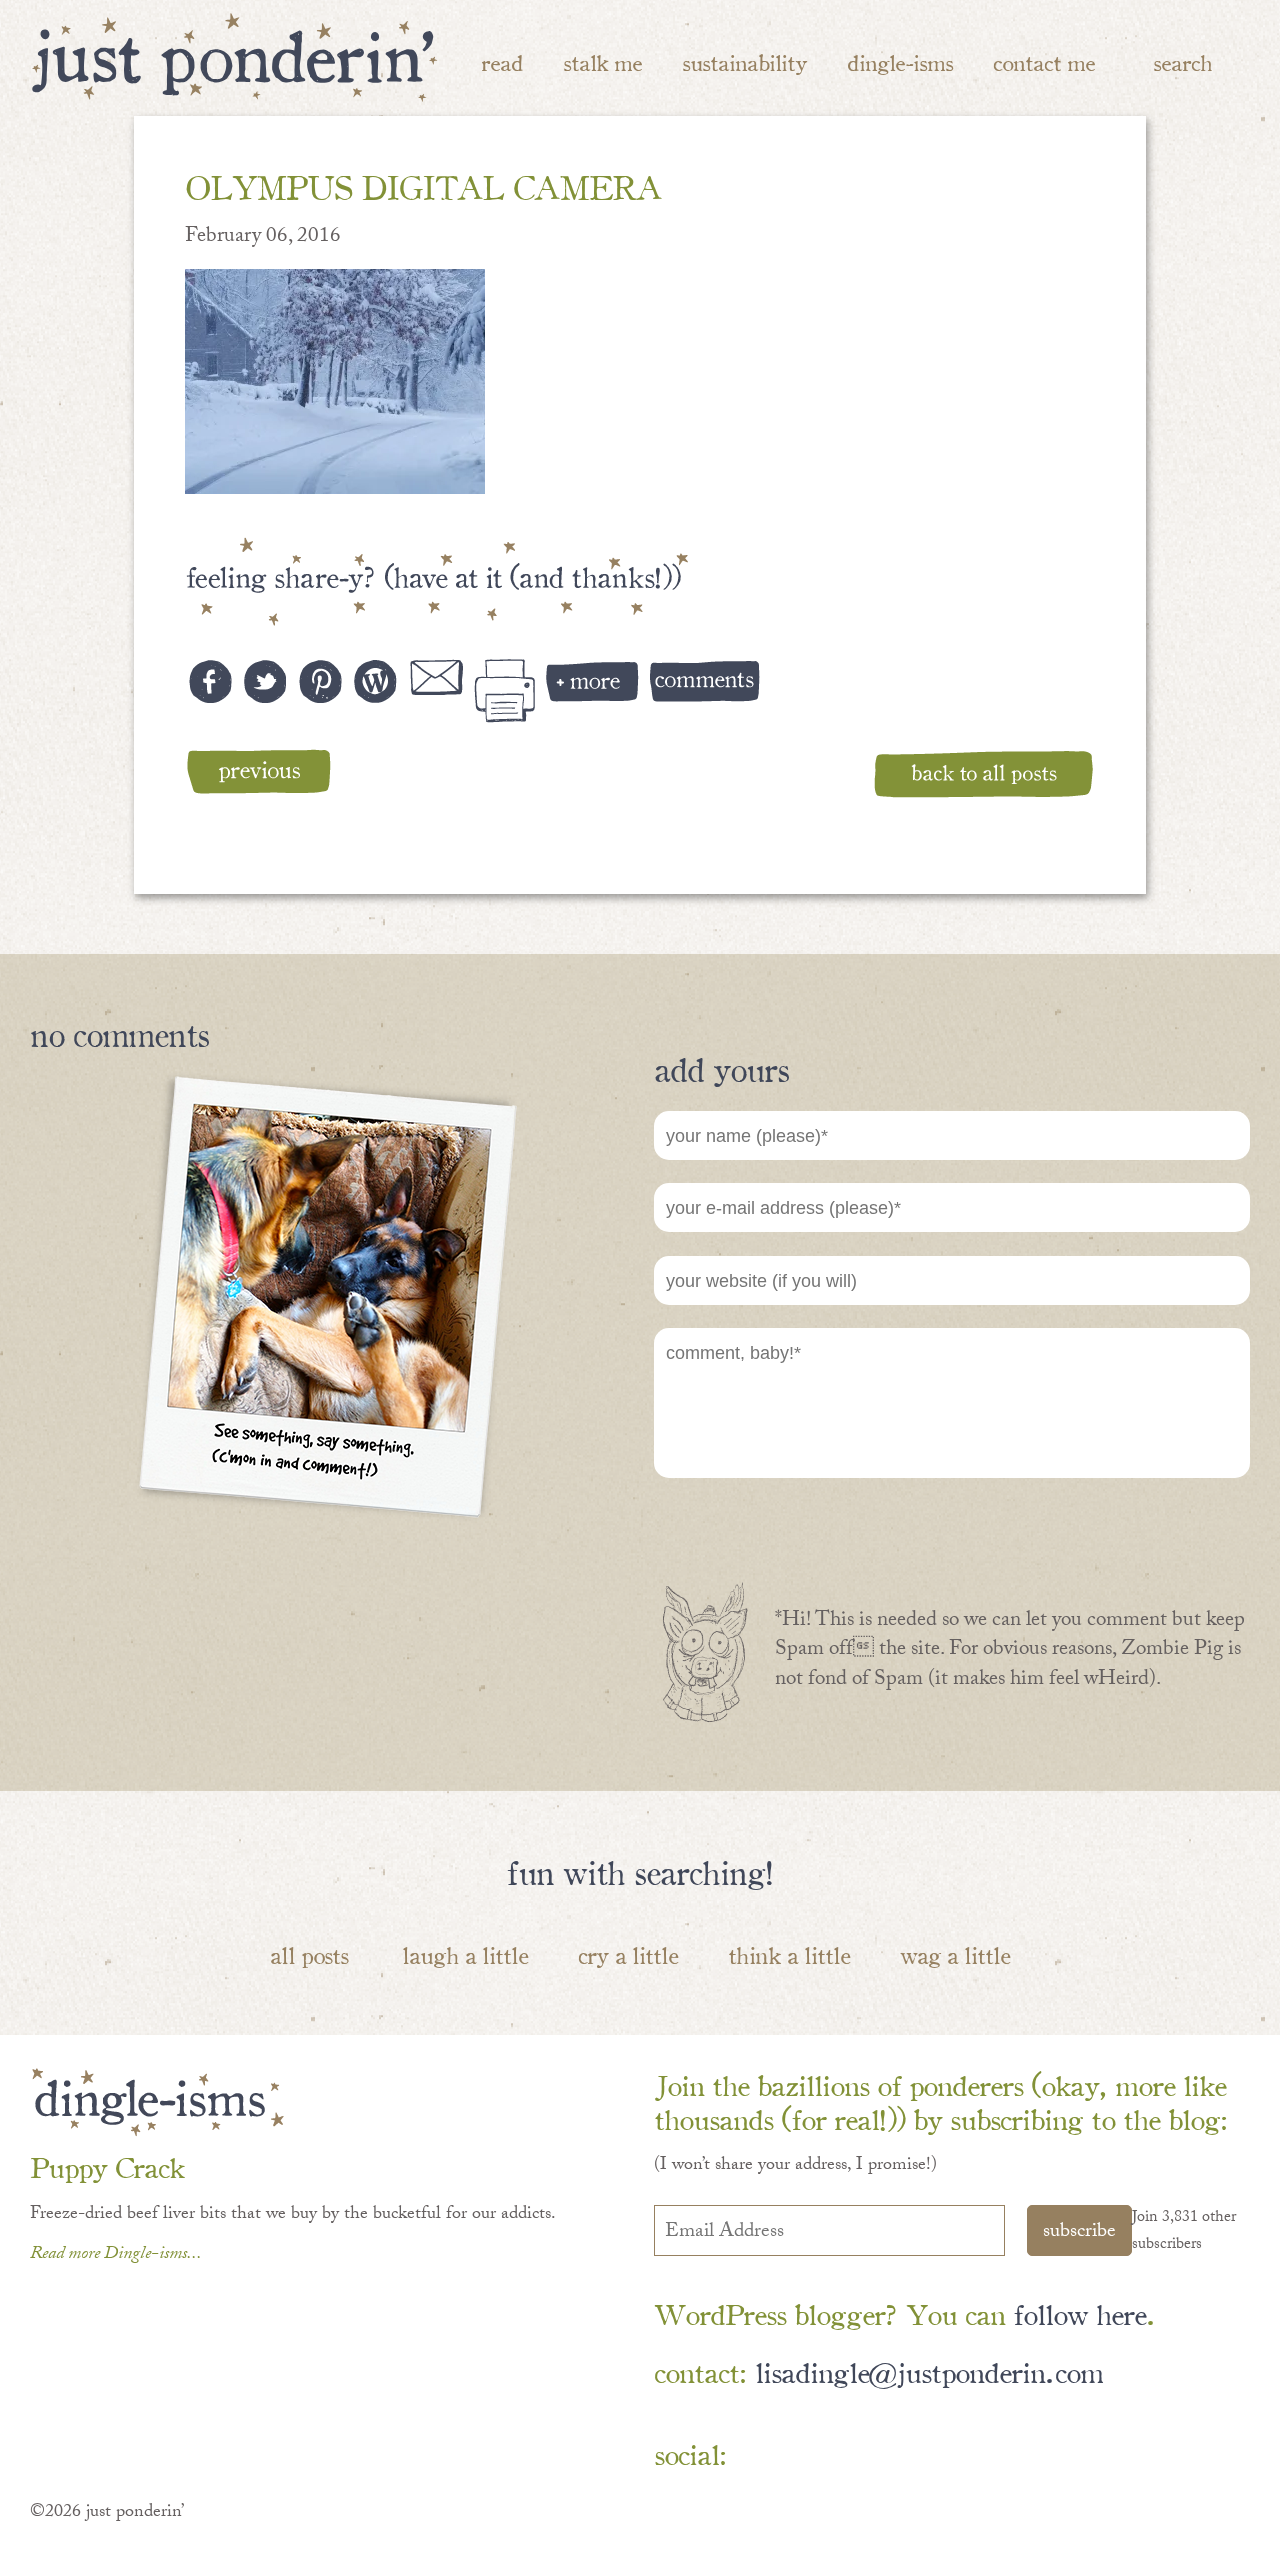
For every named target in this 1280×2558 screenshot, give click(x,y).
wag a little (955, 1954)
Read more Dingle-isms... (116, 2255)
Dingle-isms (900, 61)
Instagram (937, 2454)
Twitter (879, 2454)
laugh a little (465, 1954)
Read (502, 61)
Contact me (1044, 61)
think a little (789, 1954)
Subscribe (1079, 2233)
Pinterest (821, 2454)
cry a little (628, 1954)
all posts (309, 1954)
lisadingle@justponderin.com (929, 2370)
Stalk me (602, 61)
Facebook (763, 2454)
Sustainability (744, 61)
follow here (1079, 2312)
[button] (335, 381)
